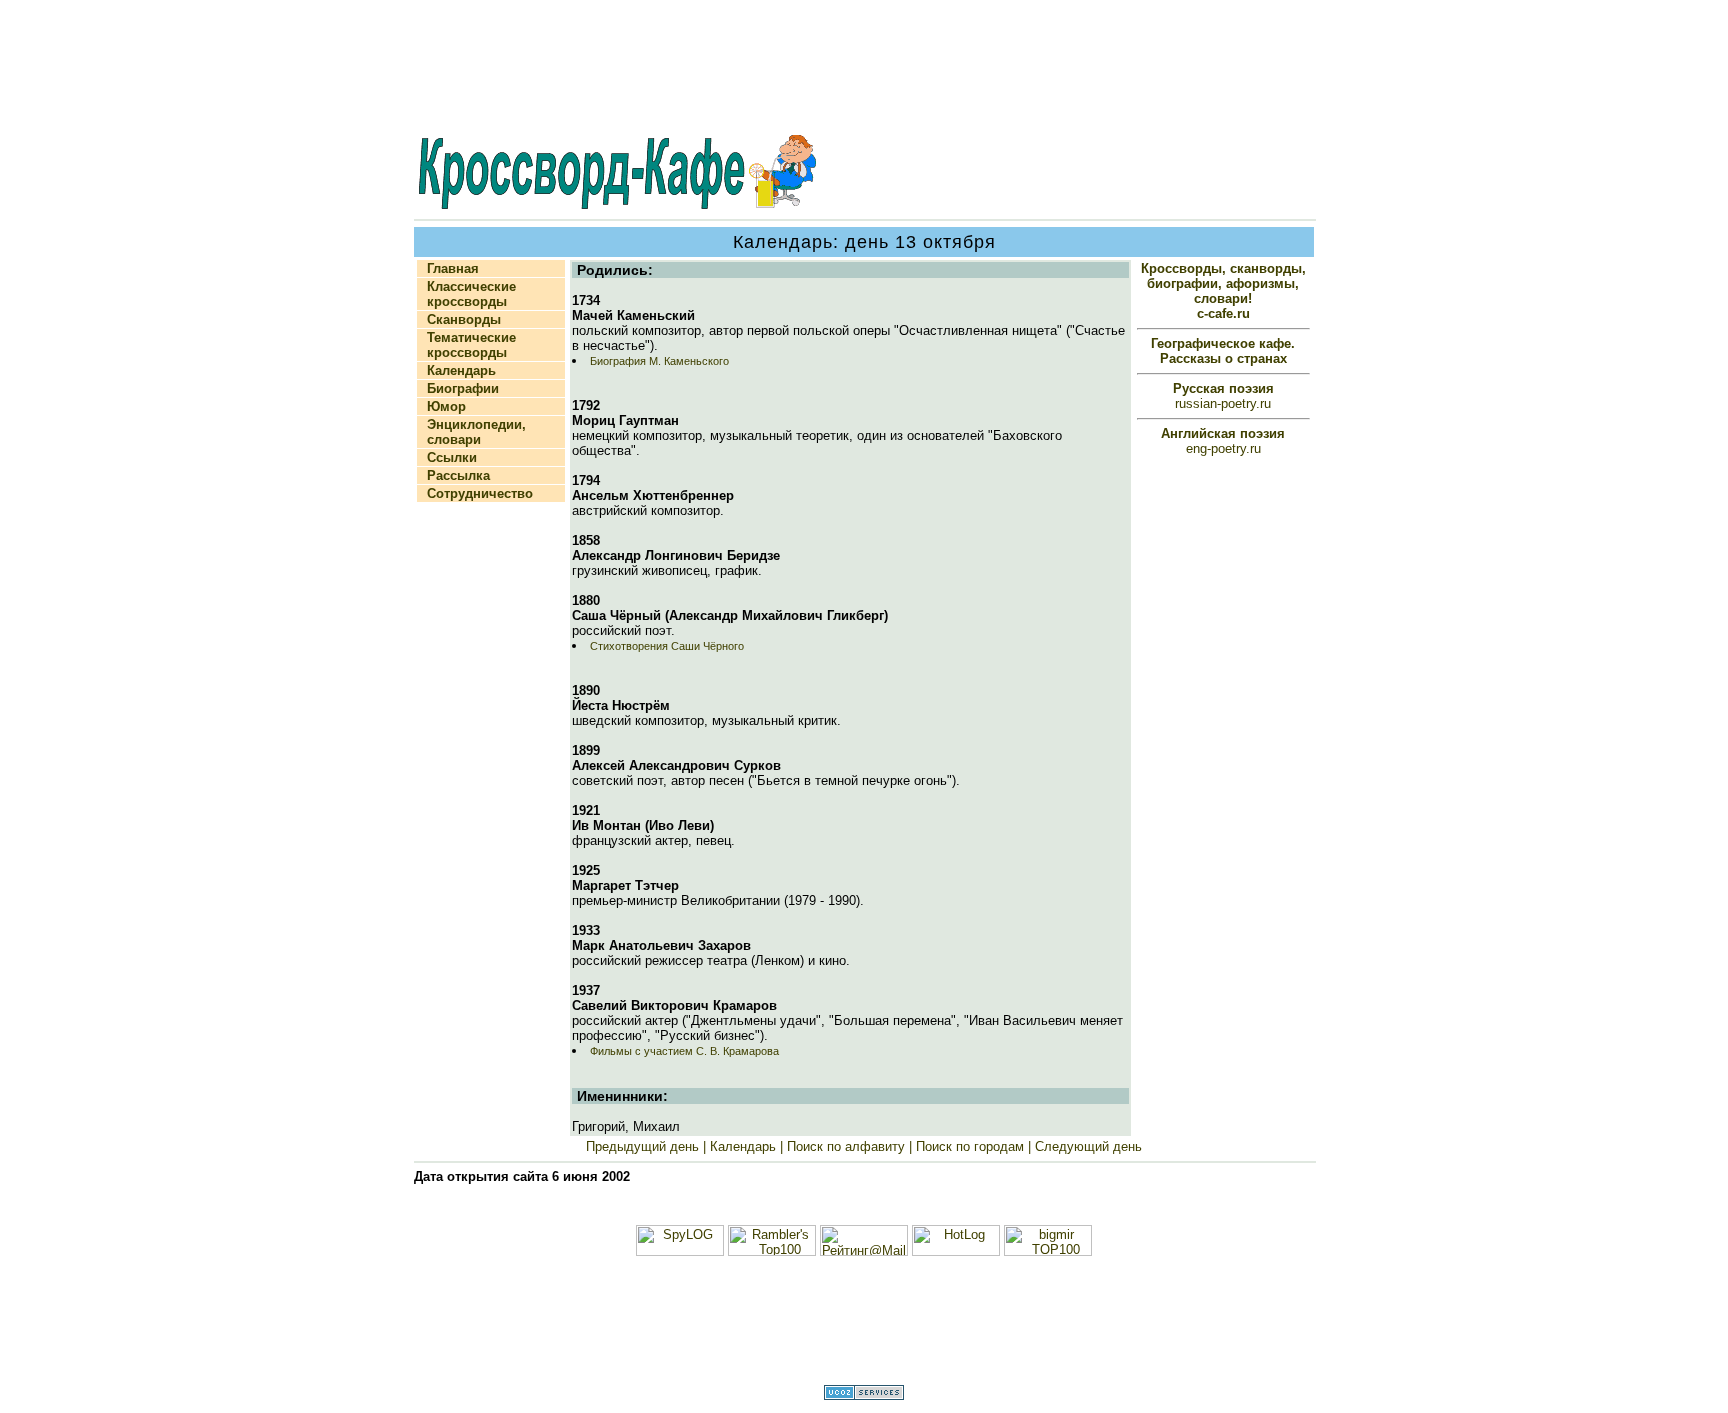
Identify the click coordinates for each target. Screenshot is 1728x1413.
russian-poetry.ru (1223, 396)
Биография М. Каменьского (659, 361)
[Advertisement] (864, 69)
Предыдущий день (644, 1146)
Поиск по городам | (971, 1146)
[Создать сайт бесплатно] (864, 1395)
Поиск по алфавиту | (847, 1146)
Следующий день (1086, 1146)
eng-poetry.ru (1223, 441)
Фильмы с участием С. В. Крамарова (684, 1051)
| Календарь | (743, 1146)
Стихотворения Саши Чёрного (667, 646)
